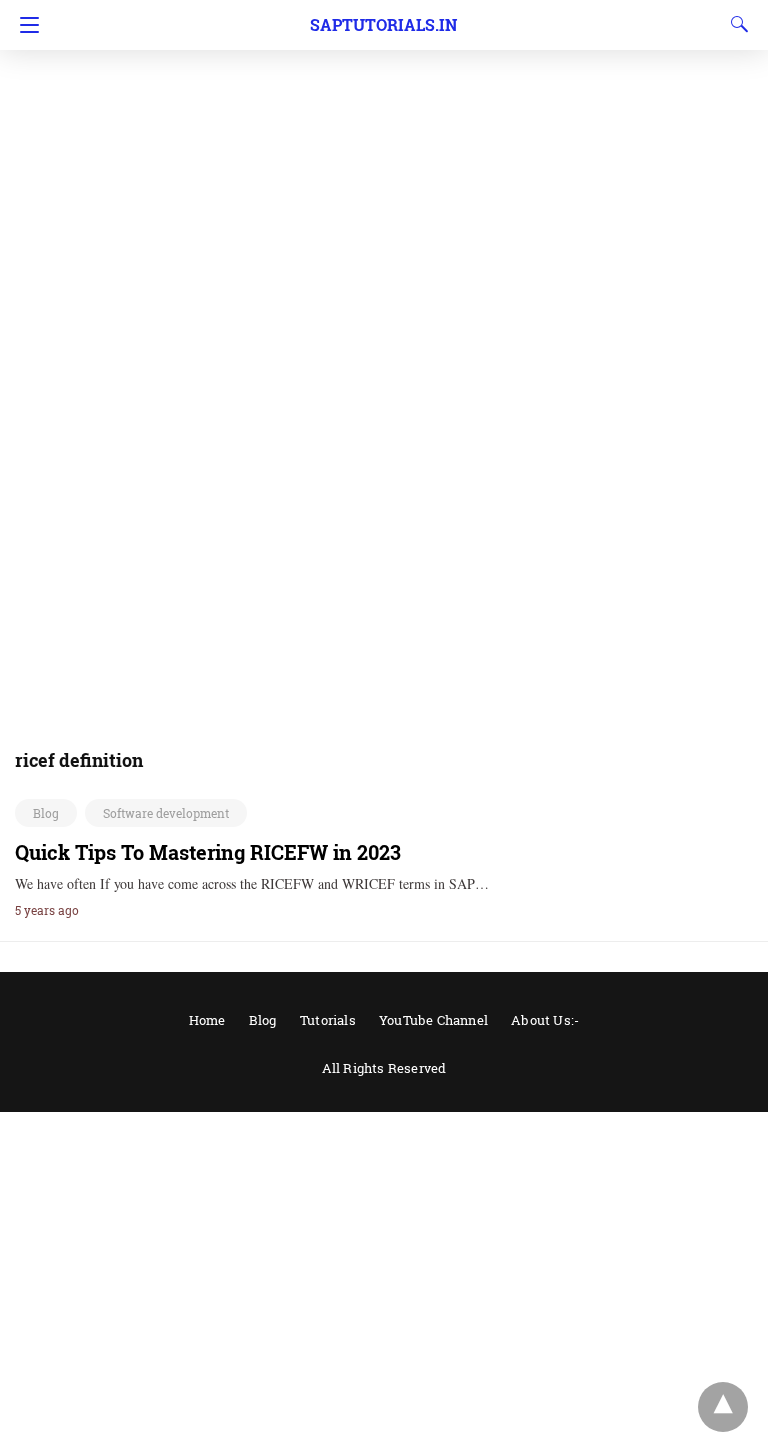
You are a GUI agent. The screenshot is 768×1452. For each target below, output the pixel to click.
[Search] (735, 24)
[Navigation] (24, 25)
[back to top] (723, 1407)
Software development (166, 813)
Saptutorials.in (383, 24)
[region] (384, 160)
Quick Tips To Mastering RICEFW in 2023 (208, 852)
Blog (46, 813)
